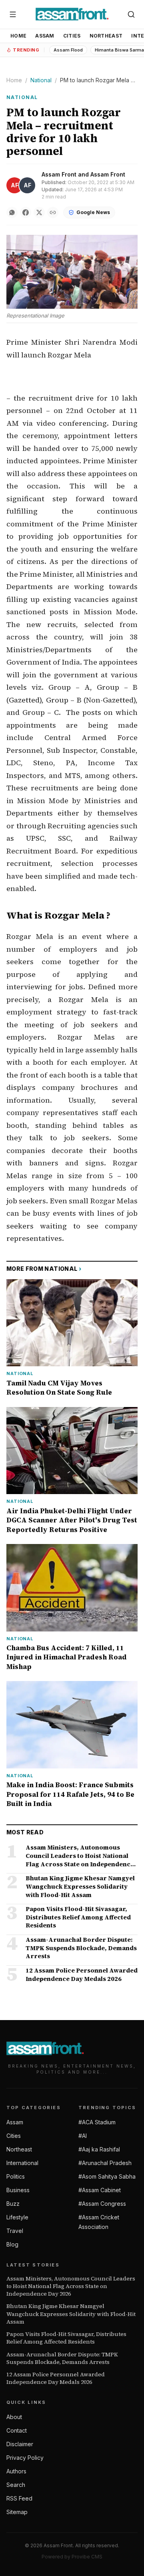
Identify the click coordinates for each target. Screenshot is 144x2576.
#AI (83, 2136)
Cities (72, 36)
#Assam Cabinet (100, 2190)
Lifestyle (17, 2217)
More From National (44, 1269)
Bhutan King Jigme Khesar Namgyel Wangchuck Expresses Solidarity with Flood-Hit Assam (71, 2314)
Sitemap (17, 2512)
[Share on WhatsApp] (12, 212)
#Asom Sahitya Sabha (107, 2176)
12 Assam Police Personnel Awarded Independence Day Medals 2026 (56, 2378)
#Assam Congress (102, 2204)
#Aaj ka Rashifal (99, 2149)
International (22, 2163)
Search (16, 2485)
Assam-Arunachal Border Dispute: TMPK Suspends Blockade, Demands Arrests (62, 2358)
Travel (15, 2231)
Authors (16, 2471)
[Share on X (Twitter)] (39, 212)
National (41, 80)
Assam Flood (68, 50)
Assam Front (59, 174)
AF (15, 185)
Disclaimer (20, 2444)
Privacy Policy (25, 2458)
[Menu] (13, 14)
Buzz (13, 2204)
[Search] (131, 14)
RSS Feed (19, 2498)
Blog (12, 2244)
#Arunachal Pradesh (105, 2163)
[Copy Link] (53, 212)
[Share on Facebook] (26, 212)
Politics (16, 2176)
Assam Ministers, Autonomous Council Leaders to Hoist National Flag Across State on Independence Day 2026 (71, 2286)
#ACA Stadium (97, 2122)
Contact (17, 2430)
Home (18, 36)
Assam (45, 36)
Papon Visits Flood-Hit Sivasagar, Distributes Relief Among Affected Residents (66, 2338)
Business (18, 2190)
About (14, 2417)
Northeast (106, 36)
